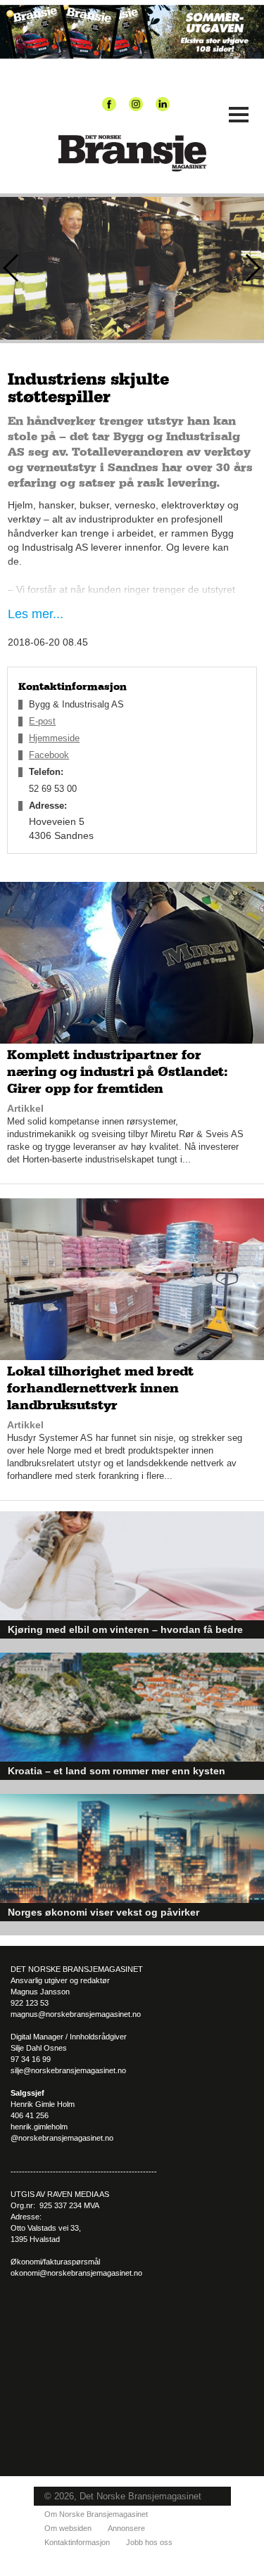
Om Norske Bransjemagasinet (96, 2514)
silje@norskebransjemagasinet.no (68, 2070)
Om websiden (68, 2528)
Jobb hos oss (149, 2542)
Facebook (49, 755)
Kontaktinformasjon (77, 2542)
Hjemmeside (54, 738)
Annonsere (126, 2528)
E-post (42, 721)
